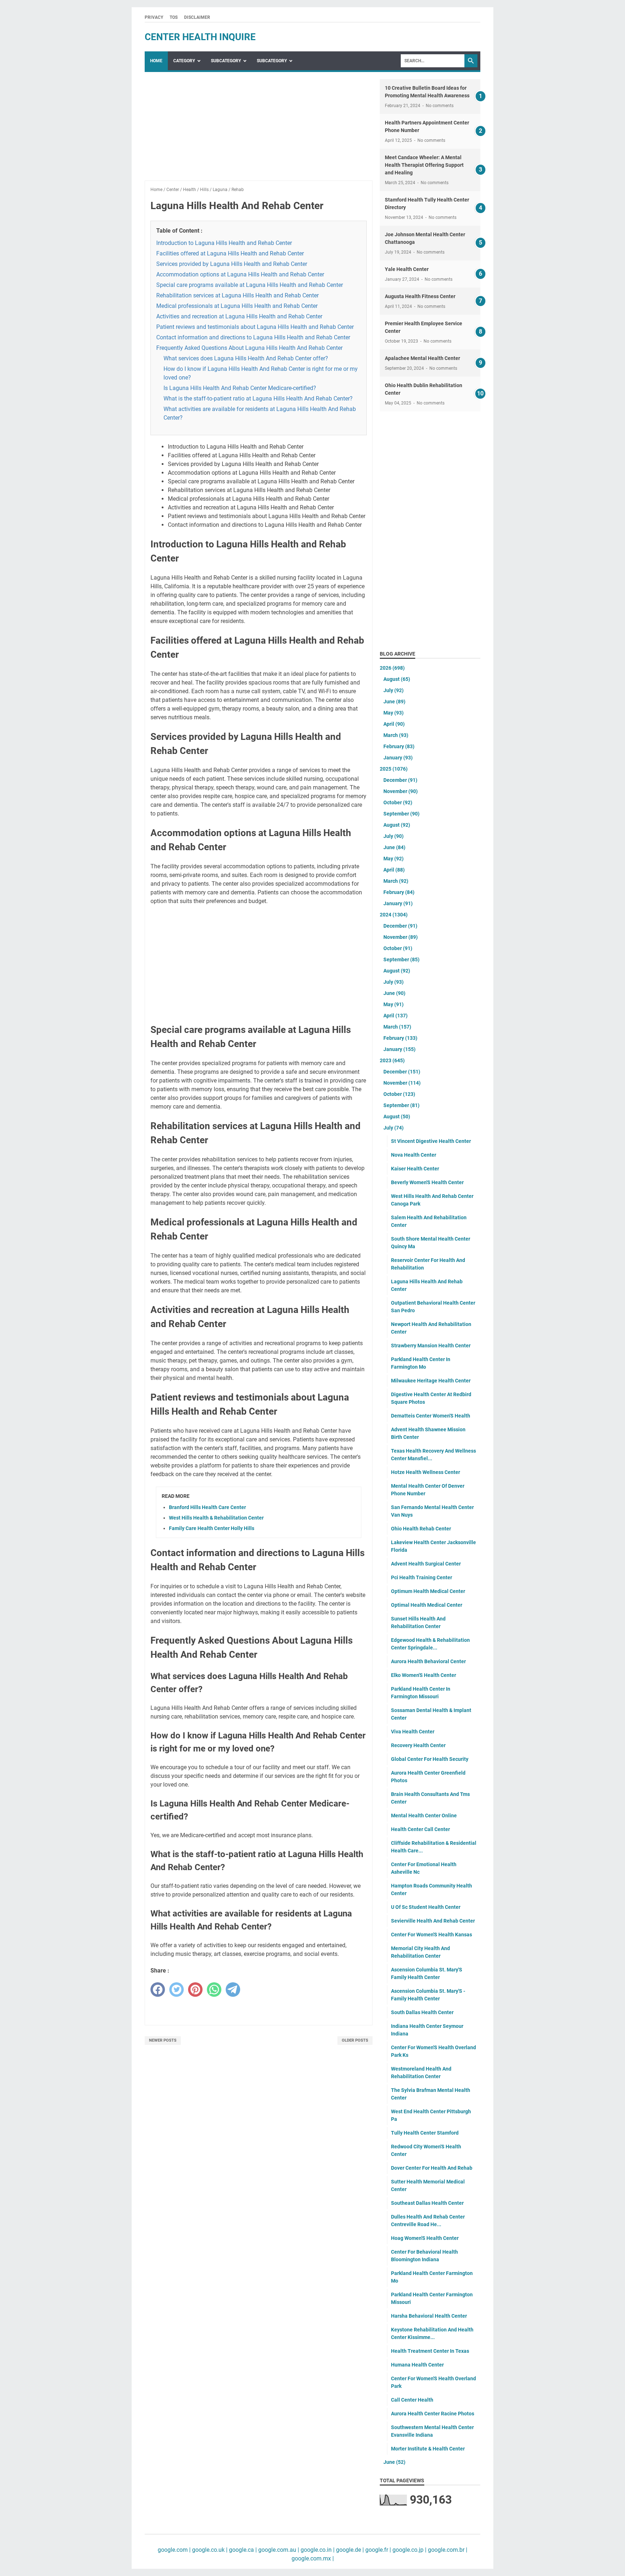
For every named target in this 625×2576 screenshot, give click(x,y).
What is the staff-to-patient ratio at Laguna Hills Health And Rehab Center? (258, 399)
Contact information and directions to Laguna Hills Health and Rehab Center (253, 337)
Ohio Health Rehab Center (421, 1529)
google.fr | (377, 2550)
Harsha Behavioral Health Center (429, 2316)
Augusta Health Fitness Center (420, 296)
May (394, 713)
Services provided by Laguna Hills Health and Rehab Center (232, 264)
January (398, 758)
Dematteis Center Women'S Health (431, 1416)
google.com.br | (447, 2550)
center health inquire (200, 37)
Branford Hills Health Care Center (207, 1507)
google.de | (349, 2550)
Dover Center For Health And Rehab (432, 2168)
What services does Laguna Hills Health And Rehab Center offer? (246, 358)
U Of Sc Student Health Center (426, 1907)
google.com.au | (278, 2550)
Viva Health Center (413, 1732)
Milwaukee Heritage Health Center (431, 1381)
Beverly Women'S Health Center (427, 1182)
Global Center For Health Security (430, 1759)
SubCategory (226, 61)
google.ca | (242, 2550)
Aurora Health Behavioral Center (428, 1661)
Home (156, 61)
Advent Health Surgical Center (426, 1564)
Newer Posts (163, 2040)
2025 (394, 769)
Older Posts (355, 2040)
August (397, 679)
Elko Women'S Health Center (424, 1675)
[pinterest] (195, 1990)
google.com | (174, 2550)
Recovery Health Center (418, 1745)
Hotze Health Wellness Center (426, 1472)
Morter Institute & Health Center (428, 2449)
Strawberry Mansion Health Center (431, 1346)
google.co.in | (317, 2550)
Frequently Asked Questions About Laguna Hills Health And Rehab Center (249, 348)
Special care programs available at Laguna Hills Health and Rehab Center (250, 285)
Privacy (154, 17)
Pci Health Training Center (422, 1577)
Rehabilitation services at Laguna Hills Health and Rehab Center (237, 295)
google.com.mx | (313, 2558)
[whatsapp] (214, 1990)
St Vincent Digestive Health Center (431, 1141)
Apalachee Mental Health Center (422, 358)
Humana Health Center (417, 2365)
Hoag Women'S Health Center (425, 2238)
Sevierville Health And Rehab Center (433, 1921)
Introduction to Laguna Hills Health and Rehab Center (224, 243)
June (394, 702)
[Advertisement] (259, 130)
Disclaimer (197, 17)
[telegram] (233, 1990)
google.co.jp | (409, 2550)
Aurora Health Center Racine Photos (433, 2414)
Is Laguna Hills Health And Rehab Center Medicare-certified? (240, 388)
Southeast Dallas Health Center (427, 2203)
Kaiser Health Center (415, 1169)
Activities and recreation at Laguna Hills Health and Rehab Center (239, 316)
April (394, 724)
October (398, 802)
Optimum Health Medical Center (428, 1591)
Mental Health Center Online (424, 1816)
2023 (392, 1060)
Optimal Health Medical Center (427, 1605)
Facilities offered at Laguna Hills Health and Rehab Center (230, 253)
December (400, 780)
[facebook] (158, 1990)
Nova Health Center (414, 1155)
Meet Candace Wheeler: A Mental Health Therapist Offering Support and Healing (424, 165)
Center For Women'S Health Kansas (431, 1935)
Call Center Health (412, 2400)
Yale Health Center (407, 269)
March (396, 735)
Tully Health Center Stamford (425, 2133)
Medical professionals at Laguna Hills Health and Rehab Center (237, 306)
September (401, 814)
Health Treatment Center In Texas (430, 2351)
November (401, 791)
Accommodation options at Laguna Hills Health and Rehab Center (240, 274)
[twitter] (177, 1990)
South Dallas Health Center (422, 2012)
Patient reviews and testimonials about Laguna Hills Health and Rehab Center (255, 327)
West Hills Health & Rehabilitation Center (216, 1518)
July (394, 690)
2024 (394, 915)
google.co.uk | (209, 2550)
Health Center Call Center (420, 1829)
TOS (174, 17)
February (399, 746)
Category (184, 61)
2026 (392, 668)
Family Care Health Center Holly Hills (212, 1528)
